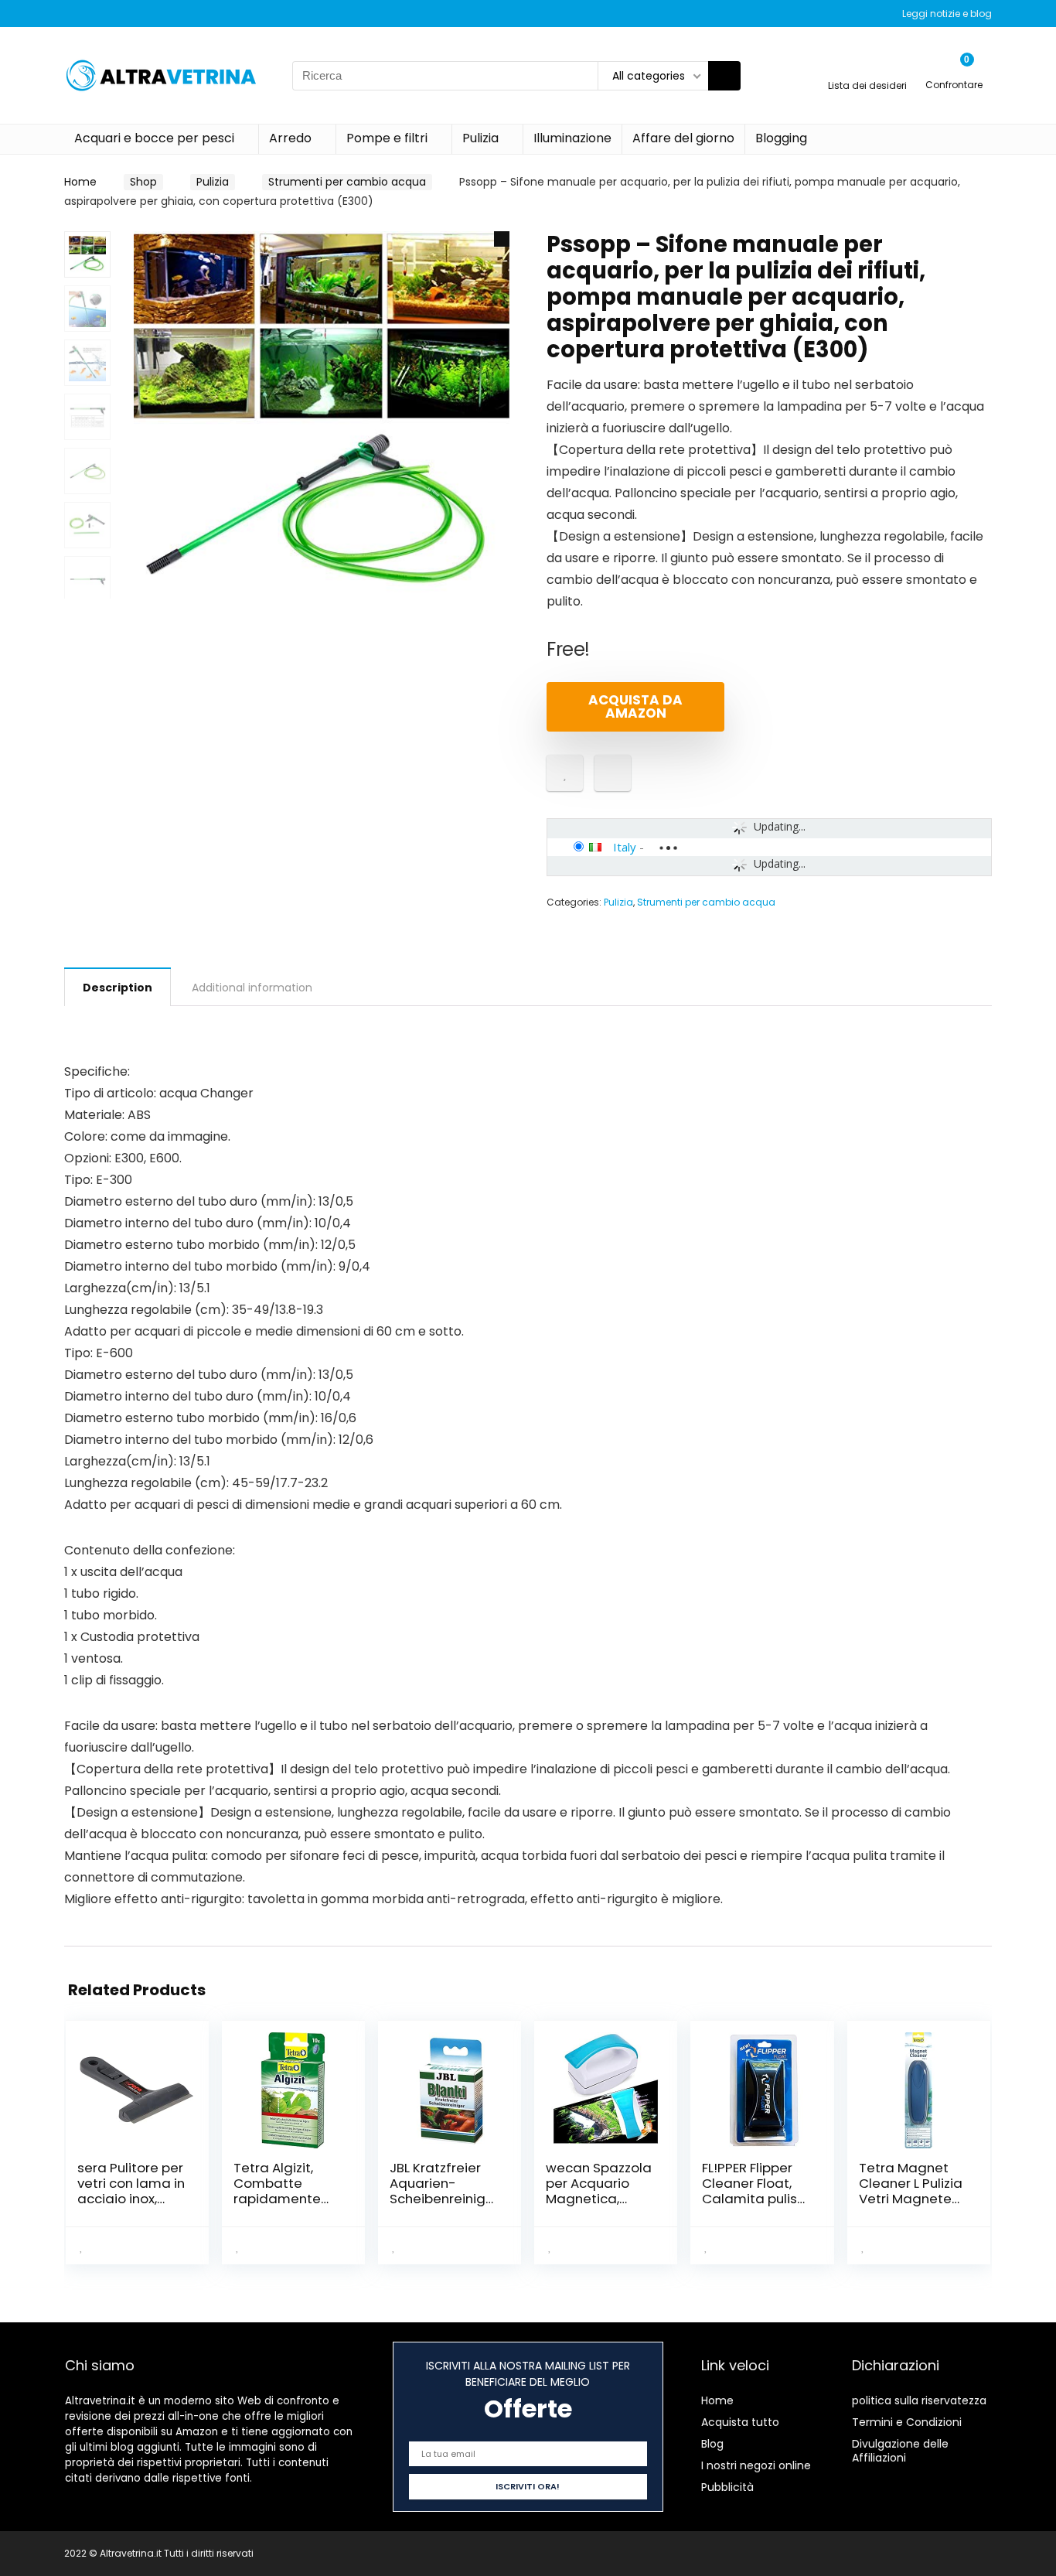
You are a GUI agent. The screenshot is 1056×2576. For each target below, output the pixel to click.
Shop (143, 182)
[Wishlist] (868, 68)
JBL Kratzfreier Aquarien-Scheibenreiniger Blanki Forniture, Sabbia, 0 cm (443, 2199)
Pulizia (480, 138)
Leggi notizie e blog (947, 14)
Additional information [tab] (252, 988)
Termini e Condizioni (907, 2422)
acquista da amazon (635, 706)
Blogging (781, 138)
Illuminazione (572, 138)
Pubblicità (727, 2487)
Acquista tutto (740, 2422)
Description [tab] (118, 988)
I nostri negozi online (756, 2465)
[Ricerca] (724, 76)
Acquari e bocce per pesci (154, 138)
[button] (502, 239)
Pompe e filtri (387, 138)
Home (80, 182)
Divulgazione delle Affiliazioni (900, 2451)
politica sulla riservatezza (919, 2400)
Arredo (290, 138)
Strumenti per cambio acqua (347, 182)
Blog (712, 2444)
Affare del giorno (683, 138)
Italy (625, 847)
